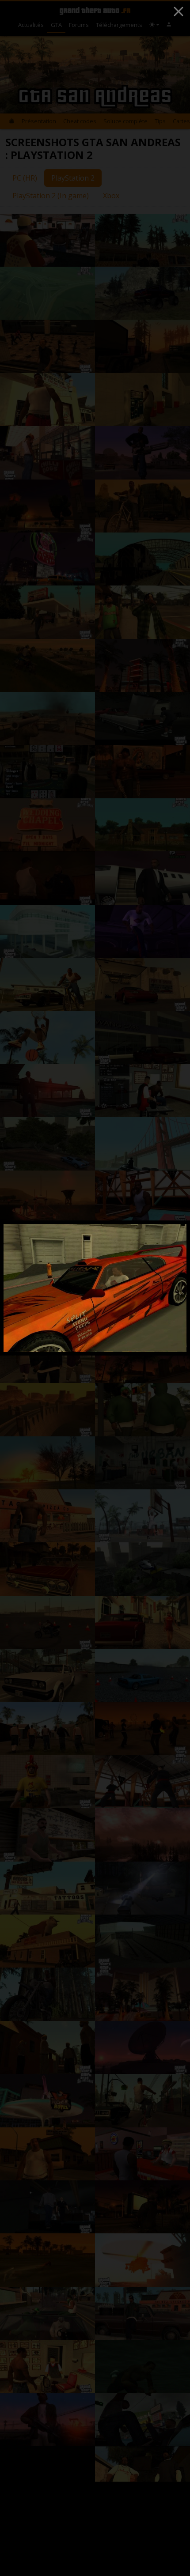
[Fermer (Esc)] (179, 11)
